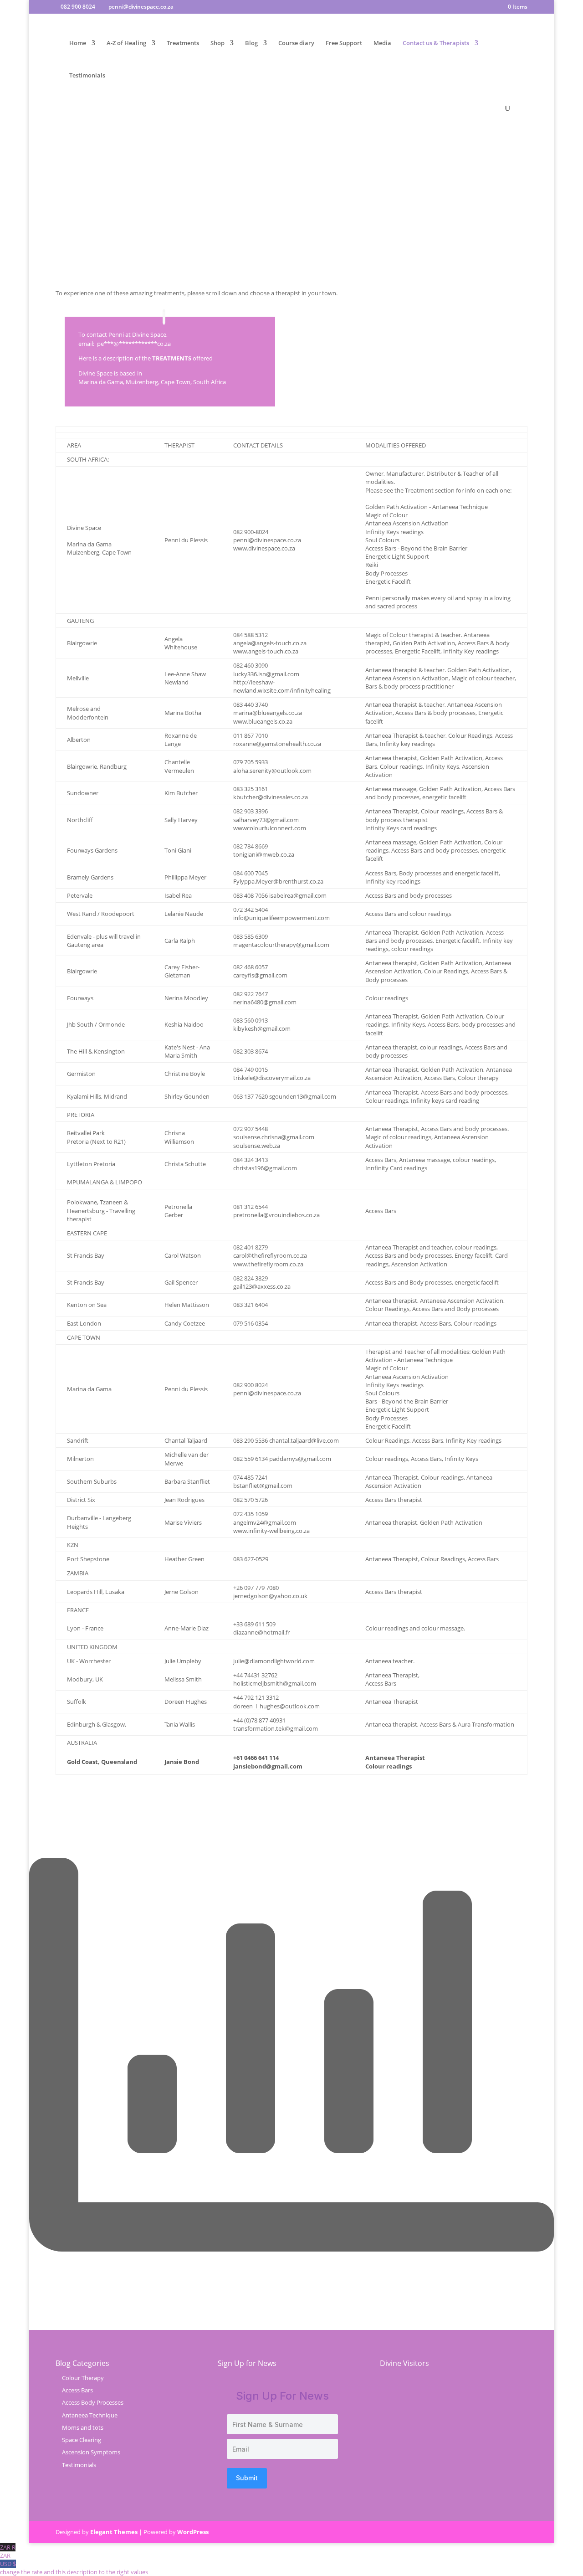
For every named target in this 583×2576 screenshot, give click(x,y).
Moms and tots (83, 2427)
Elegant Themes (114, 2532)
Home (78, 43)
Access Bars (77, 2390)
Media (382, 43)
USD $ (74, 2568)
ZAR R (8, 2551)
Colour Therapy (83, 2378)
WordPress (193, 2532)
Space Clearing (82, 2440)
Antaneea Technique (90, 2415)
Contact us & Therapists (436, 43)
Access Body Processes (93, 2402)
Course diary (296, 43)
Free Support (344, 43)
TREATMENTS (172, 358)
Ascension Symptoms (91, 2452)
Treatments (183, 43)
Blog (251, 43)
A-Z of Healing (126, 43)
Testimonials (87, 76)
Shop (217, 43)
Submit (247, 2478)
